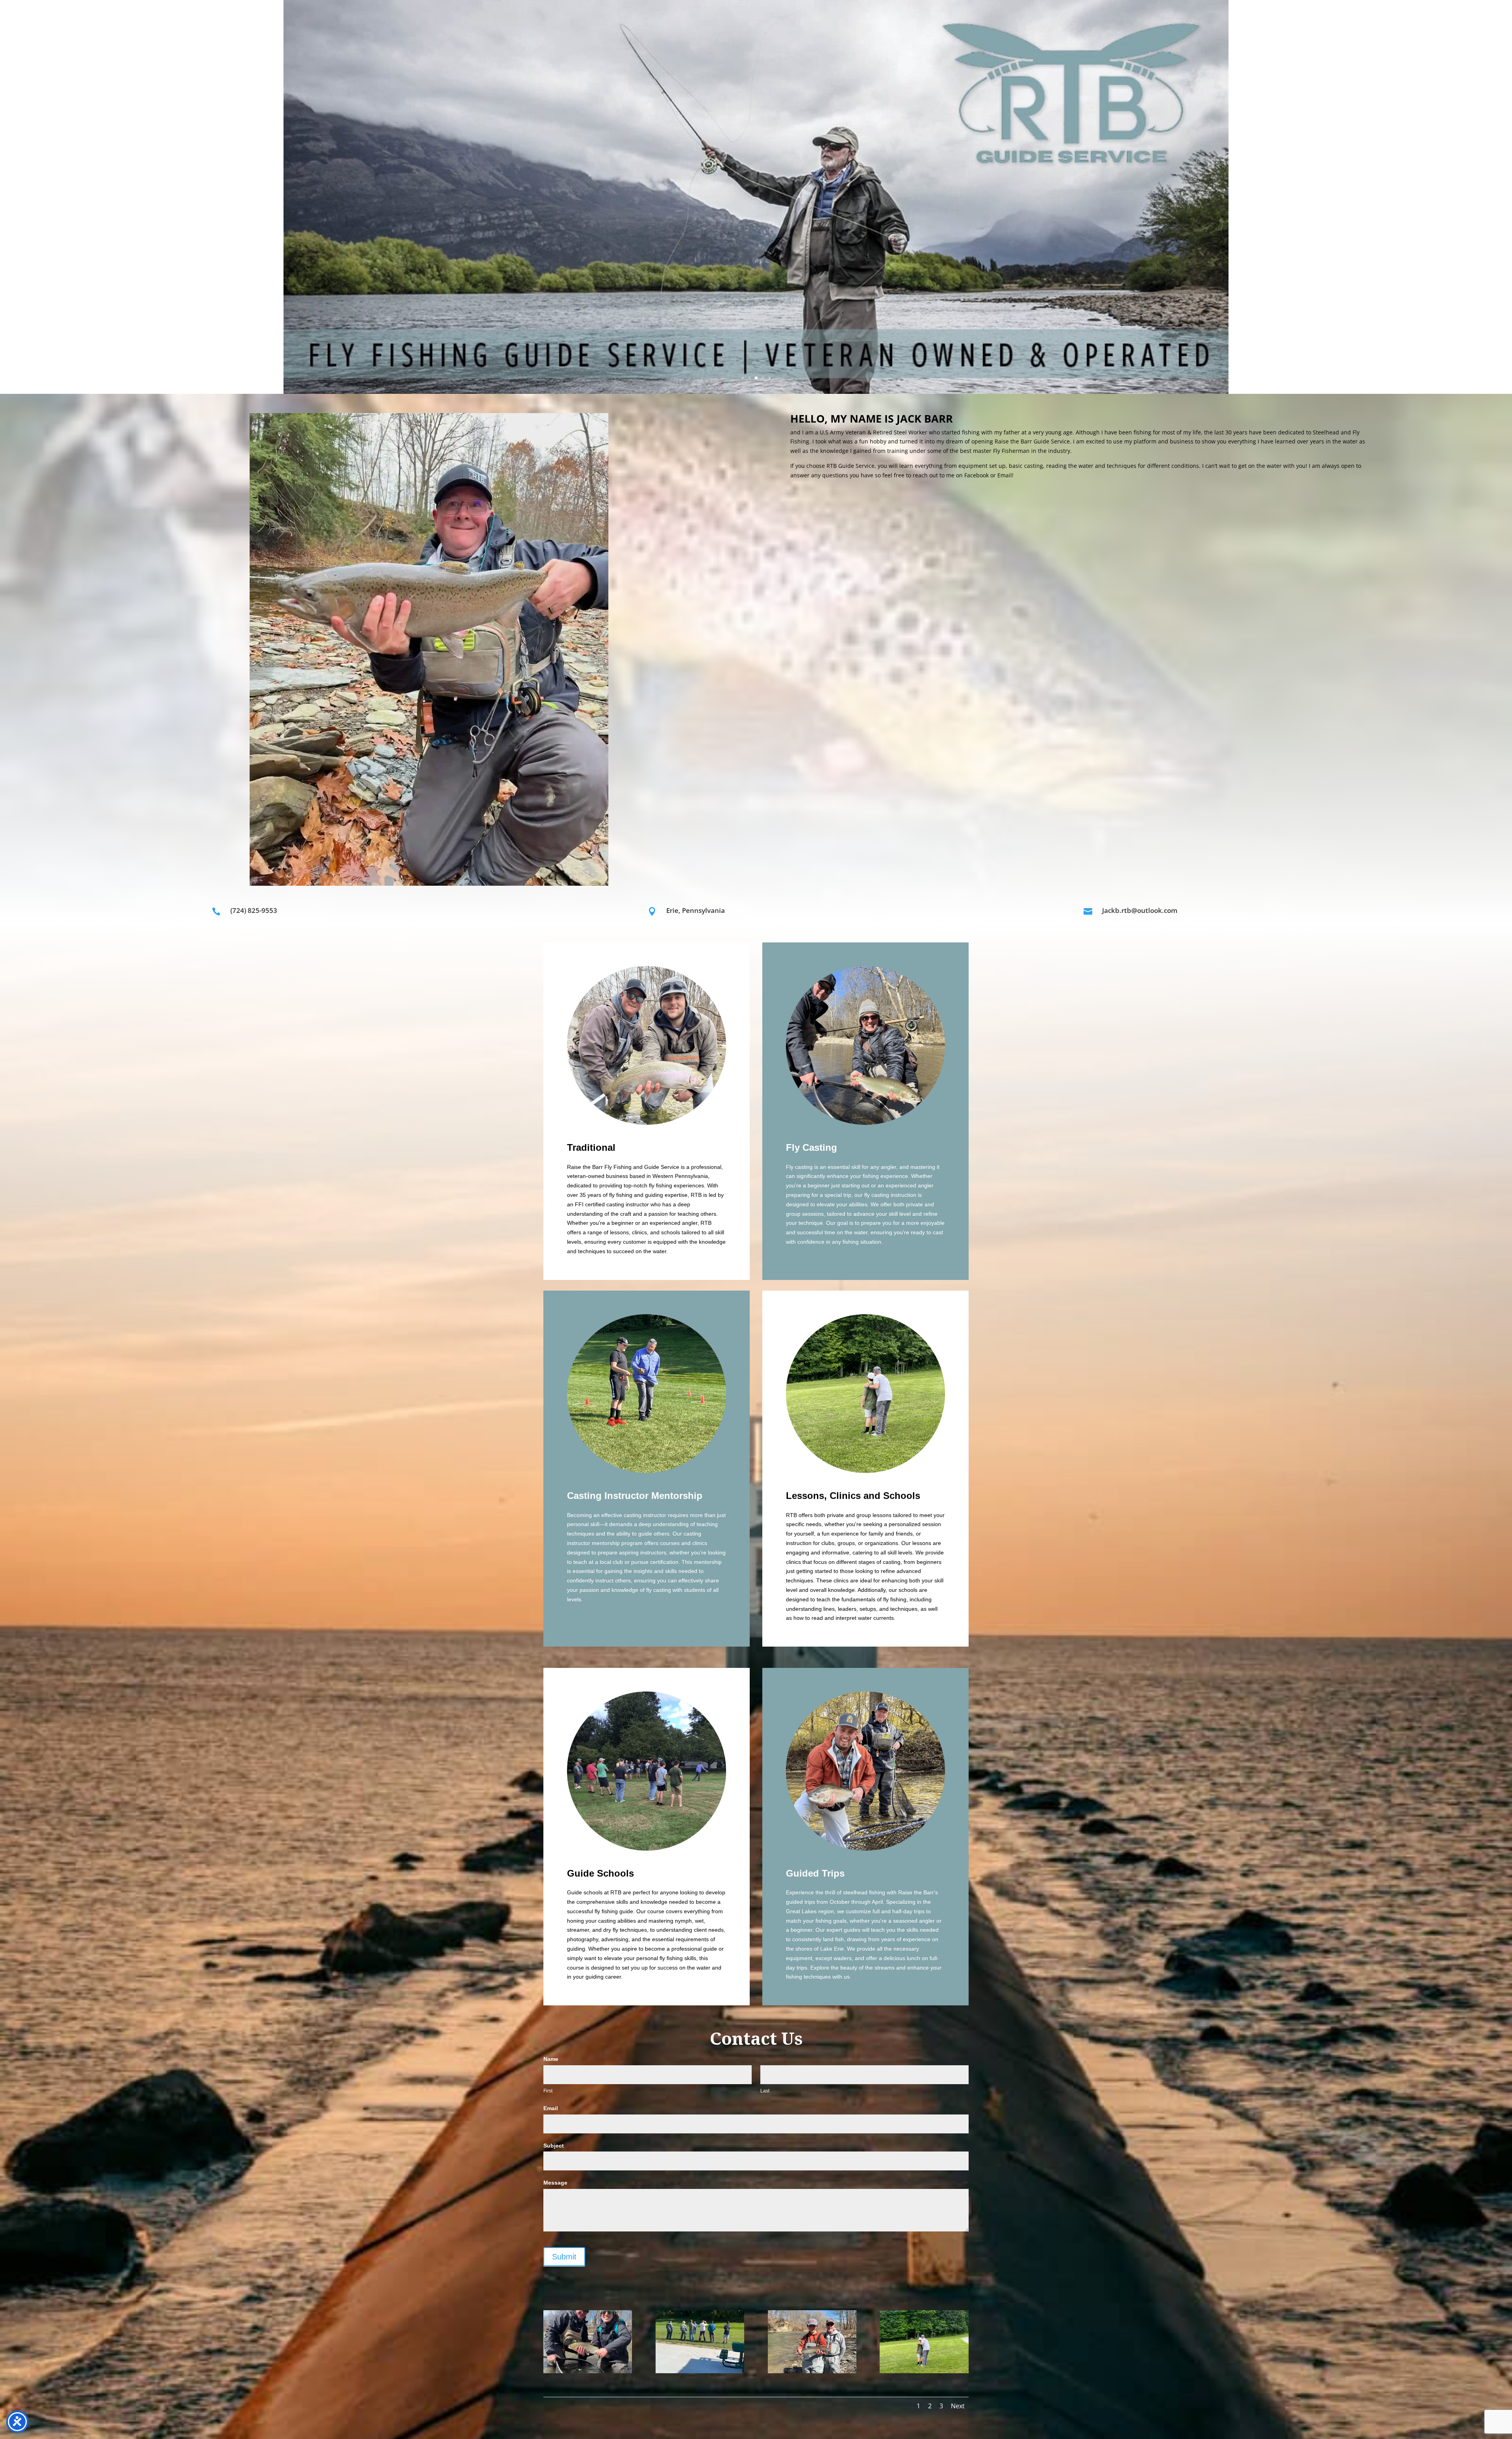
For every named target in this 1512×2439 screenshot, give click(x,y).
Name (551, 2059)
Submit (564, 2257)
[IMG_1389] (812, 2371)
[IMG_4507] (924, 2371)
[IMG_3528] (588, 2371)
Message (555, 2183)
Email (551, 2108)
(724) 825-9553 (254, 910)
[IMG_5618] (700, 2371)
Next (958, 2406)
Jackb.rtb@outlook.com (1140, 910)
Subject (554, 2146)
